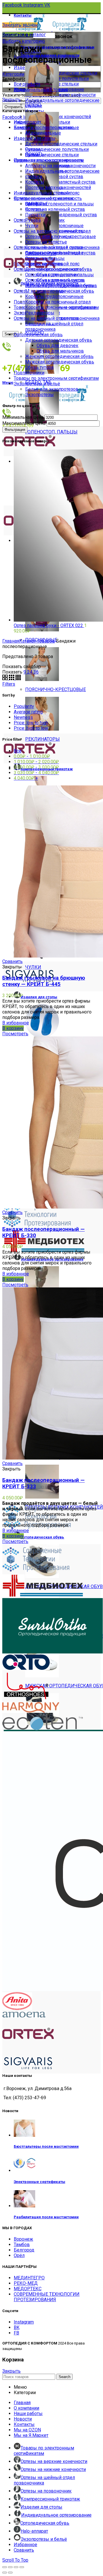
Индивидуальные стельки (42, 193)
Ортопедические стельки (52, 155)
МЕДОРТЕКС (28, 2289)
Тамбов (22, 2245)
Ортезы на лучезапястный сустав (60, 182)
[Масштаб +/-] (22, 2567)
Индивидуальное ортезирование (49, 160)
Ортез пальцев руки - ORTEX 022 (49, 625)
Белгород (24, 2250)
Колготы (34, 209)
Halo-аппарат (27, 122)
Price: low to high (31, 723)
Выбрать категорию (24, 41)
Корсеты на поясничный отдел (58, 302)
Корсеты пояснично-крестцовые (61, 307)
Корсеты (35, 182)
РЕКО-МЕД (26, 2283)
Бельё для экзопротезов (52, 389)
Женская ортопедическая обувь (59, 356)
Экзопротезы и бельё (37, 384)
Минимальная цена (23, 417)
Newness (23, 717)
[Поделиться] (10, 2567)
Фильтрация (15, 430)
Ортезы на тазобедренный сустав (61, 215)
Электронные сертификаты (39, 2182)
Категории (13, 74)
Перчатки (35, 215)
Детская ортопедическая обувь (59, 340)
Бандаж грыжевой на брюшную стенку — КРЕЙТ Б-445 (44, 981)
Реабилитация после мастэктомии (46, 2217)
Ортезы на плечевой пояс (52, 264)
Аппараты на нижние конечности (60, 95)
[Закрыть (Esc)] (5, 2567)
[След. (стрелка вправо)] (10, 2573)
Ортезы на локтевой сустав (54, 247)
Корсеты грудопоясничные (54, 296)
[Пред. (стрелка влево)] (5, 2573)
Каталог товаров (37, 641)
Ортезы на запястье (46, 242)
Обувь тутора (39, 367)
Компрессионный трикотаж (43, 198)
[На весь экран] (16, 2567)
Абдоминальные (43, 133)
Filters (9, 684)
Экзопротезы (39, 395)
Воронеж (23, 2239)
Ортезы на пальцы (45, 258)
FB (16, 2333)
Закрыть (11, 100)
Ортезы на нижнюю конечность (48, 269)
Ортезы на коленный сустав (55, 209)
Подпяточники (29, 373)
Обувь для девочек (58, 346)
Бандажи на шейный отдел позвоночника (54, 326)
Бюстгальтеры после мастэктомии (46, 2146)
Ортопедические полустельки (57, 149)
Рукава (33, 220)
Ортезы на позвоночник (39, 291)
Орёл (19, 2255)
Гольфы (34, 204)
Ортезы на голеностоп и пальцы (60, 204)
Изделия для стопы (35, 138)
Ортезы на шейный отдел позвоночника (57, 318)
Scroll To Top (15, 2560)
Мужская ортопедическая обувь (60, 362)
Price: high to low (31, 728)
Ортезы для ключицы (48, 237)
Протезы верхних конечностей (58, 187)
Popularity (24, 706)
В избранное (16, 1023)
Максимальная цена (24, 423)
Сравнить (12, 961)
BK (17, 2327)
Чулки (32, 226)
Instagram (24, 2322)
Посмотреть (15, 1034)
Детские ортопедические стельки (61, 73)
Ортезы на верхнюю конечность (48, 231)
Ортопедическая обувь (38, 335)
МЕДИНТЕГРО (29, 2278)
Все (18, 751)
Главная (11, 641)
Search (65, 2377)
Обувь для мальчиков (60, 351)
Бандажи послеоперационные (46, 128)
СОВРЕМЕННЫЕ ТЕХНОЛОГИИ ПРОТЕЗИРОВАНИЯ (47, 2297)
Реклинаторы (40, 313)
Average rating (28, 712)
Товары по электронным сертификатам (56, 378)
